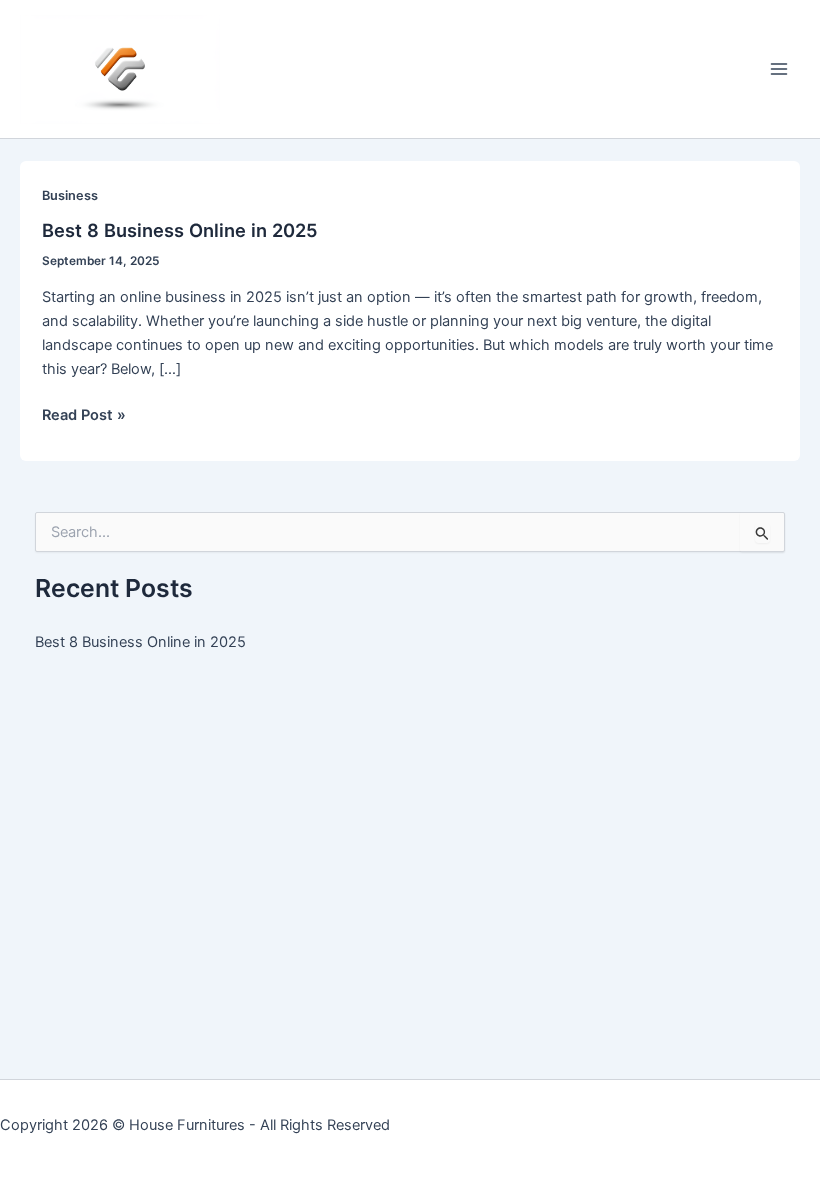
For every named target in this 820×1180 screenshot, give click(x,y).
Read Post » (84, 416)
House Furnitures (187, 1125)
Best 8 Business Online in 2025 (180, 230)
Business (70, 195)
